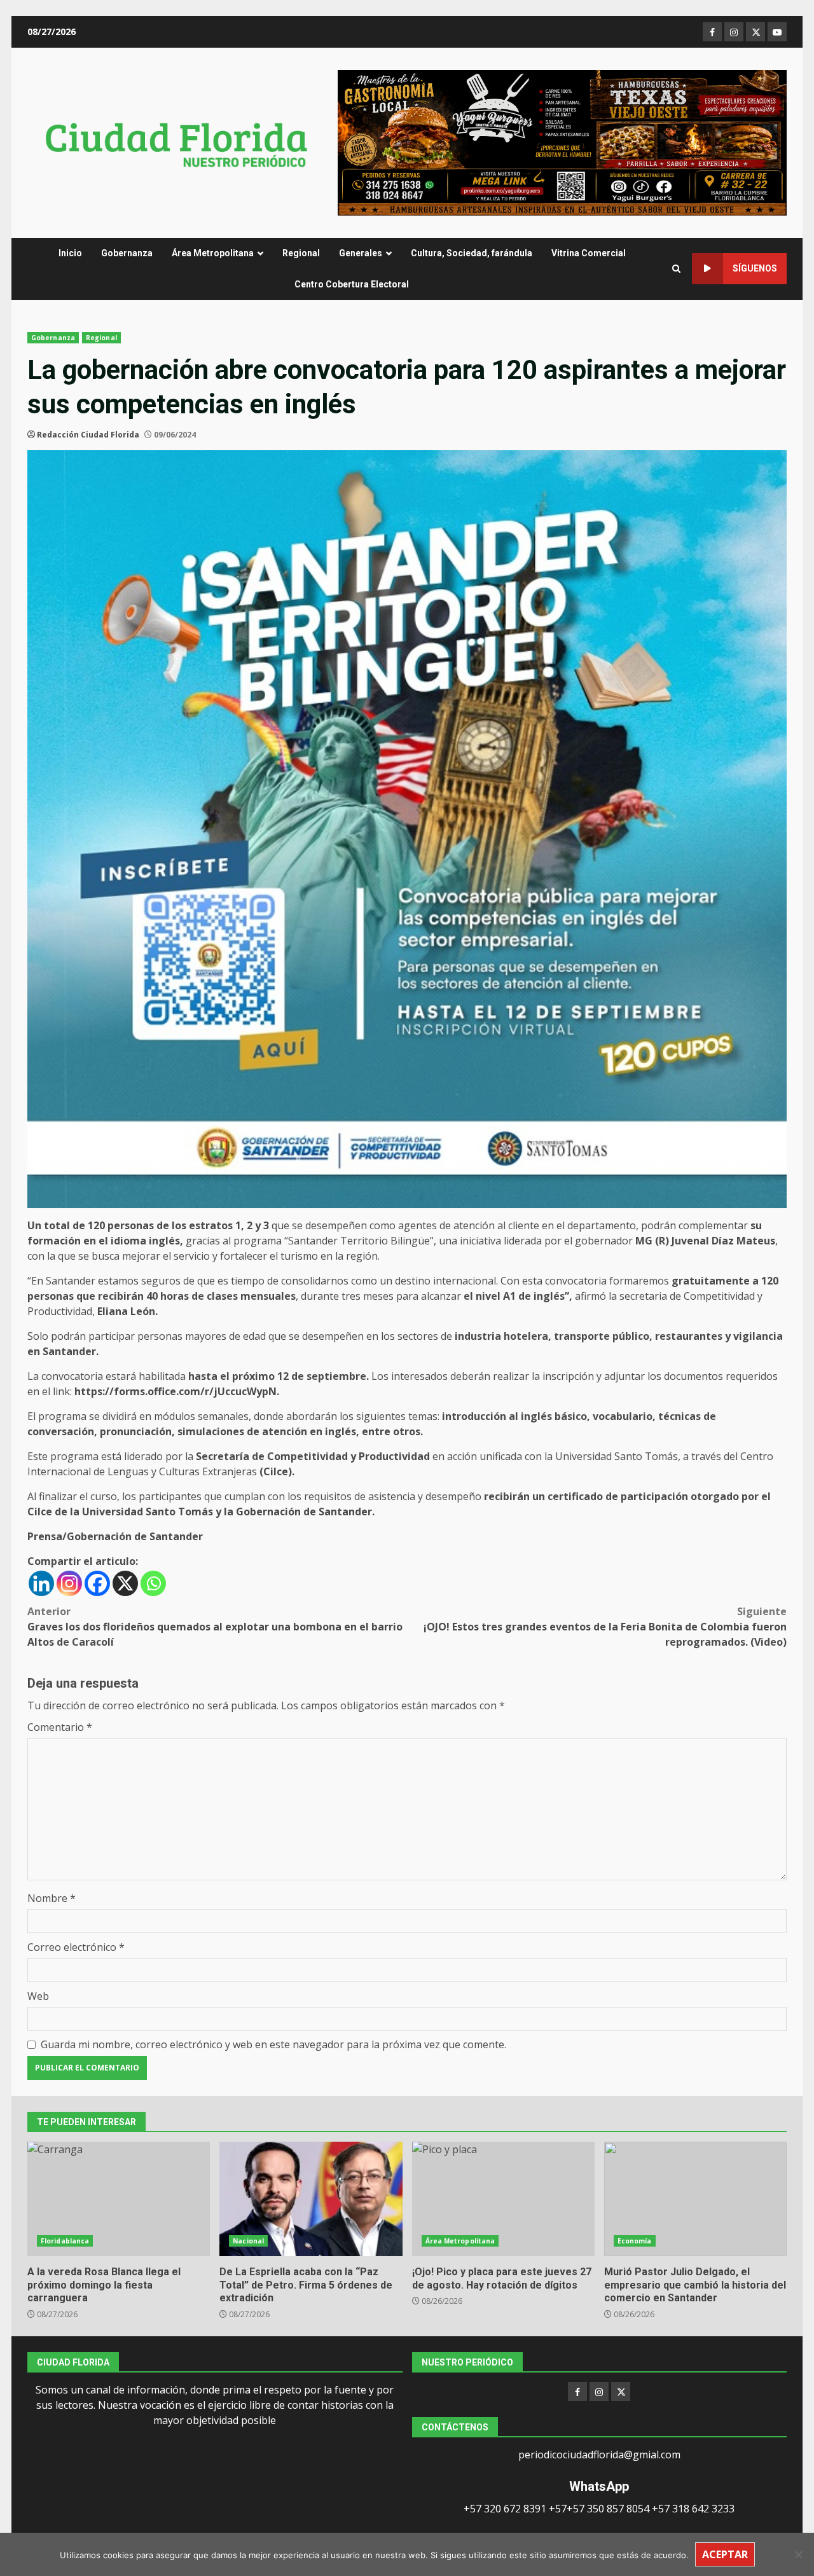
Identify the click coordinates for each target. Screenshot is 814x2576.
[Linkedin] (41, 1583)
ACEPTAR (725, 2554)
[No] (798, 2554)
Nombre (52, 1898)
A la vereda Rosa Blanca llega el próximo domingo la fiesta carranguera (119, 2199)
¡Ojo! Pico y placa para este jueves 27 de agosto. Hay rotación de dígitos (503, 2199)
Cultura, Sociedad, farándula (472, 253)
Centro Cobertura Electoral (352, 284)
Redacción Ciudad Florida (88, 435)
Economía (635, 2241)
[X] (125, 1583)
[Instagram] (69, 1583)
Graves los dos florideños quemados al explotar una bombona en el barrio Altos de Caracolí (215, 1627)
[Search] (676, 269)
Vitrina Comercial (589, 253)
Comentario (60, 1727)
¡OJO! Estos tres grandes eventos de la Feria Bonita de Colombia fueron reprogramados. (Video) (605, 1627)
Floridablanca (65, 2241)
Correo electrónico (76, 1947)
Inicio (70, 253)
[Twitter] (621, 2392)
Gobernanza (127, 253)
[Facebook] (97, 1583)
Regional (301, 253)
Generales (361, 253)
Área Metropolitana (213, 253)
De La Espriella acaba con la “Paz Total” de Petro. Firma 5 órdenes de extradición (311, 2199)
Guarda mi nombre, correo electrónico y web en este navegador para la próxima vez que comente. (273, 2044)
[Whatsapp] (153, 1583)
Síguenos (755, 268)
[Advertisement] (562, 142)
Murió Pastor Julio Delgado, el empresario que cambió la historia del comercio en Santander (695, 2199)
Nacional (248, 2241)
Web (38, 1996)
